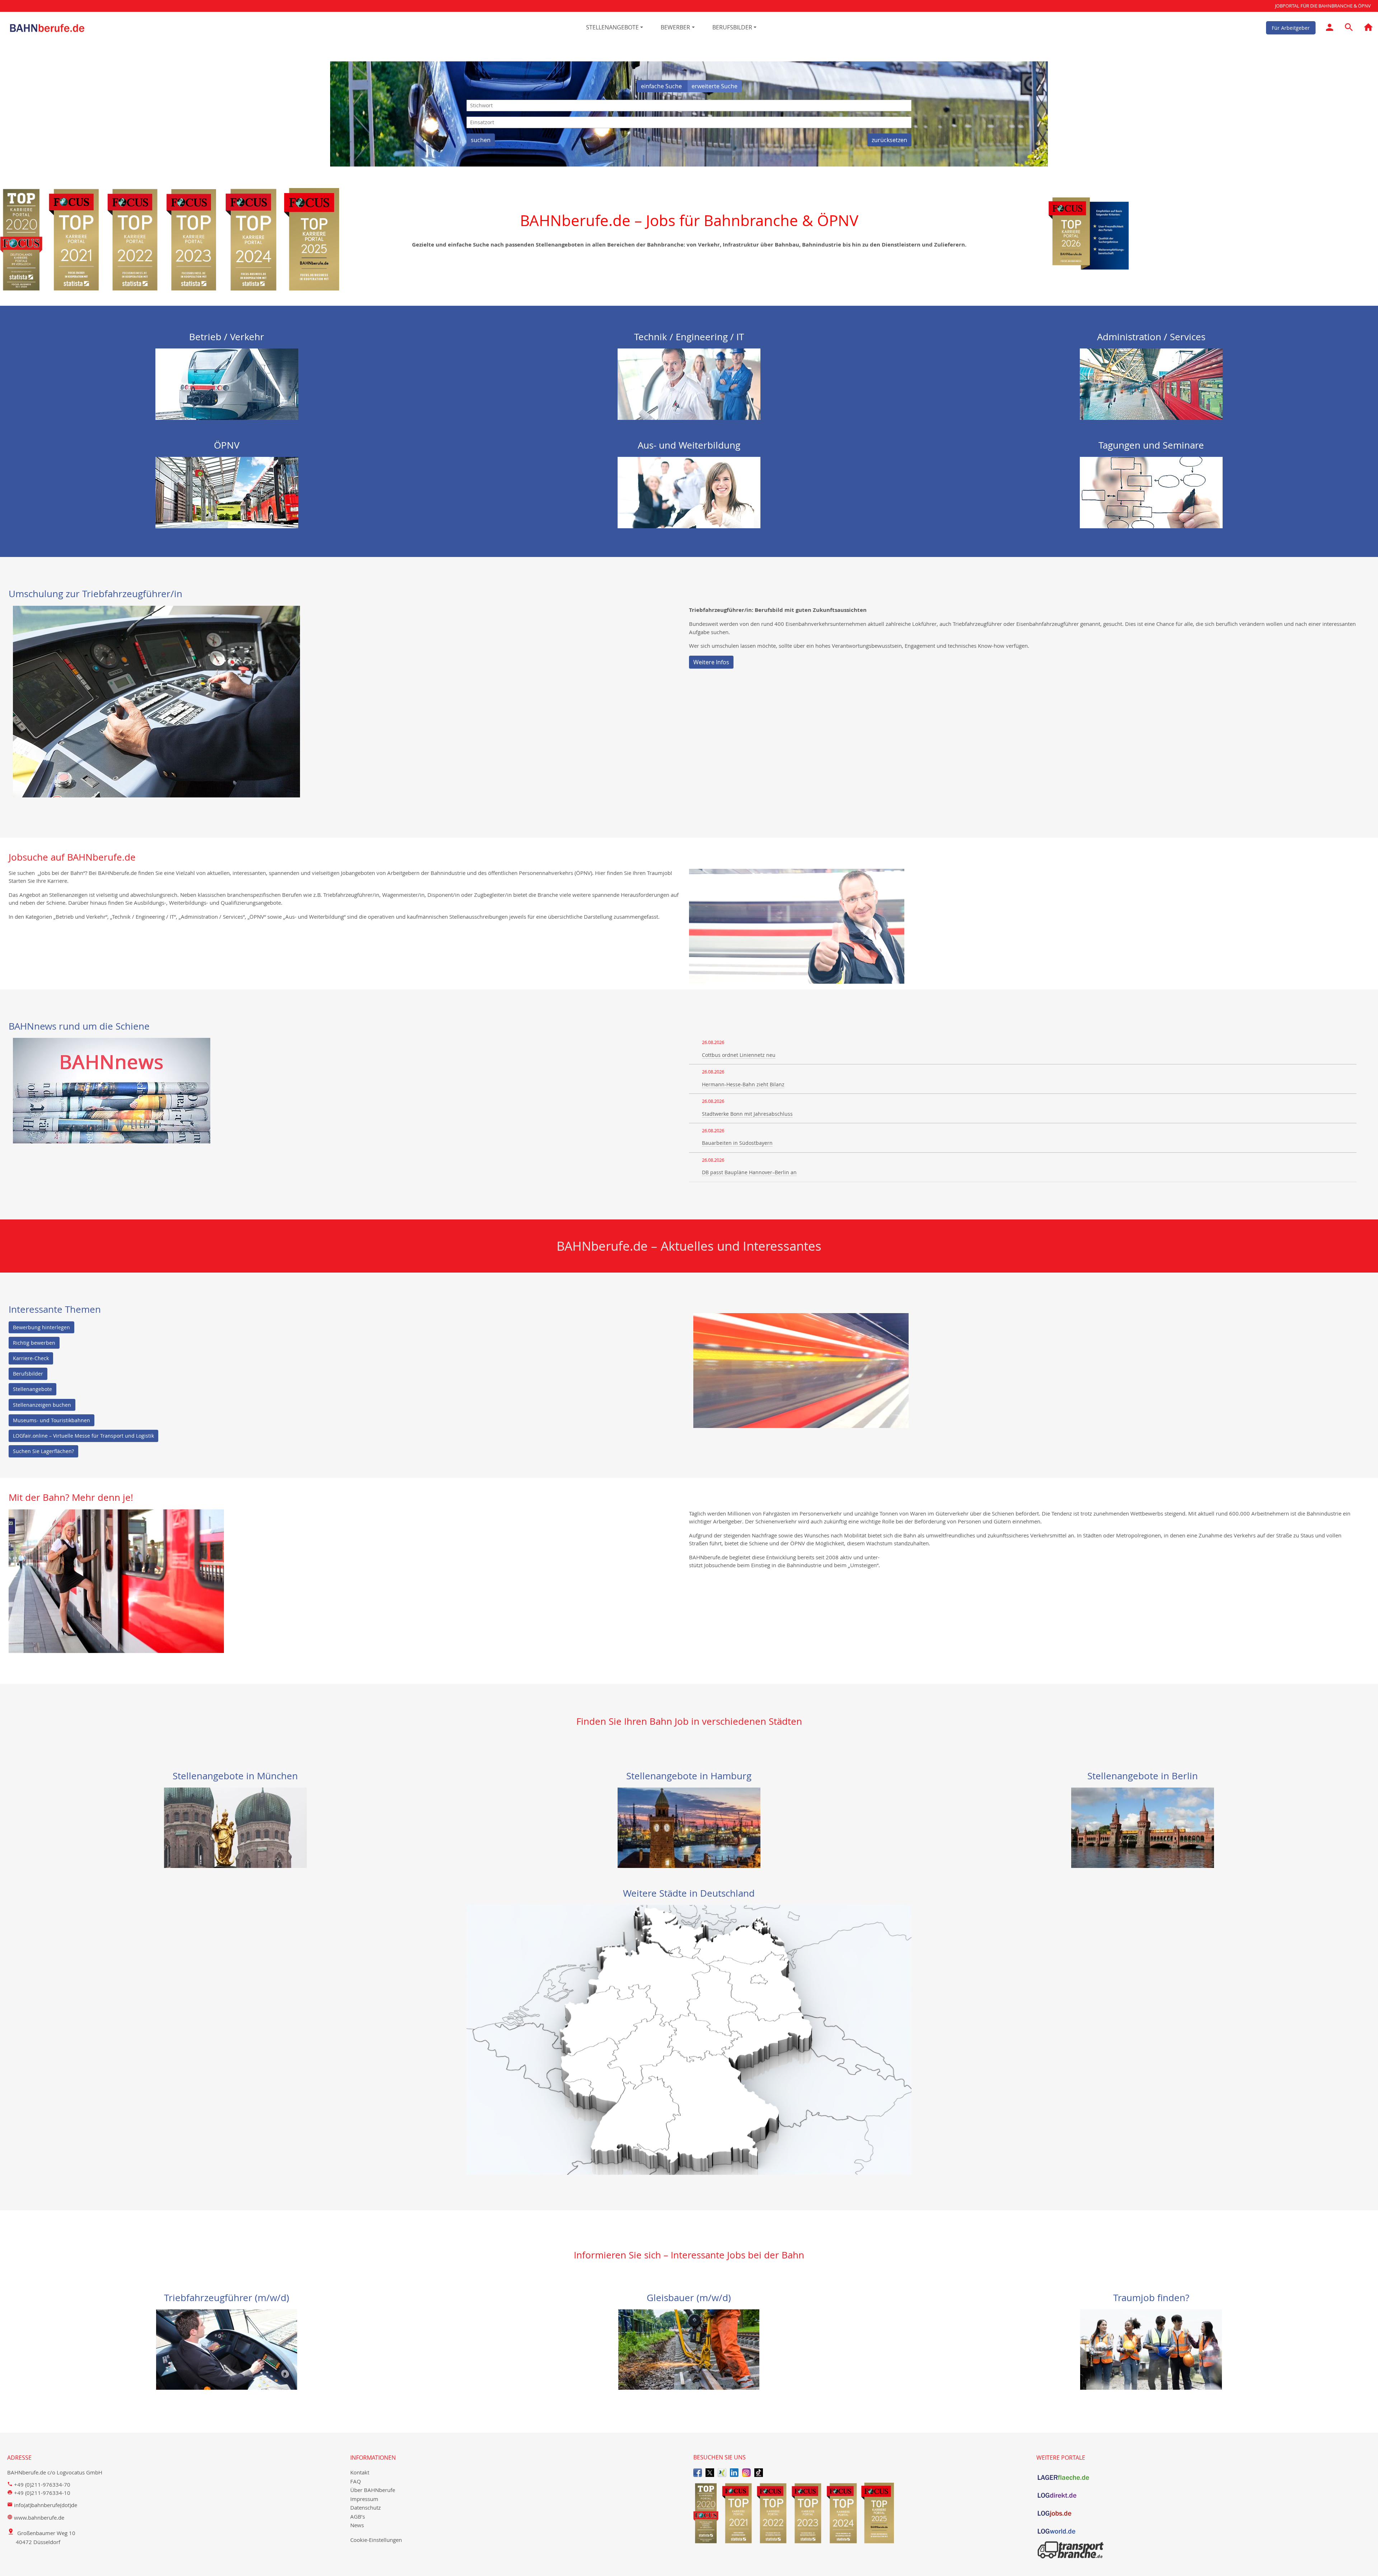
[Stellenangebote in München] (235, 1827)
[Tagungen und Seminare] (1151, 492)
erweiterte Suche (714, 86)
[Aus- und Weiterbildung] (689, 492)
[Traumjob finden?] (1151, 2349)
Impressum (364, 2499)
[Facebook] (698, 2472)
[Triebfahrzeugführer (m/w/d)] (227, 2349)
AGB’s (358, 2516)
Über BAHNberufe (373, 2490)
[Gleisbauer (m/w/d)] (689, 2349)
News (357, 2525)
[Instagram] (746, 2472)
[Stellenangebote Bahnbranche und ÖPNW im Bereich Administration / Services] (1151, 383)
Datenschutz (365, 2507)
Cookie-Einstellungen (376, 2540)
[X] (710, 2472)
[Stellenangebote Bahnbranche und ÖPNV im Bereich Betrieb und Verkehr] (227, 383)
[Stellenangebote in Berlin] (1143, 1827)
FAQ (356, 2481)
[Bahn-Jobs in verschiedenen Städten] (689, 2039)
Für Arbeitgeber (1291, 27)
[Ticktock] (759, 2472)
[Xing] (722, 2472)
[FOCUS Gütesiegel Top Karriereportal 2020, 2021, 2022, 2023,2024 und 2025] (861, 2513)
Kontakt (360, 2472)
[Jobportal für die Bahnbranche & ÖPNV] (1368, 28)
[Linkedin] (734, 2472)
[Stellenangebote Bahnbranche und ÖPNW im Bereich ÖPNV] (227, 492)
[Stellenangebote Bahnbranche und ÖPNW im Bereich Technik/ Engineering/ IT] (689, 383)
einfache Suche (662, 86)
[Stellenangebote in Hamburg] (689, 1827)
